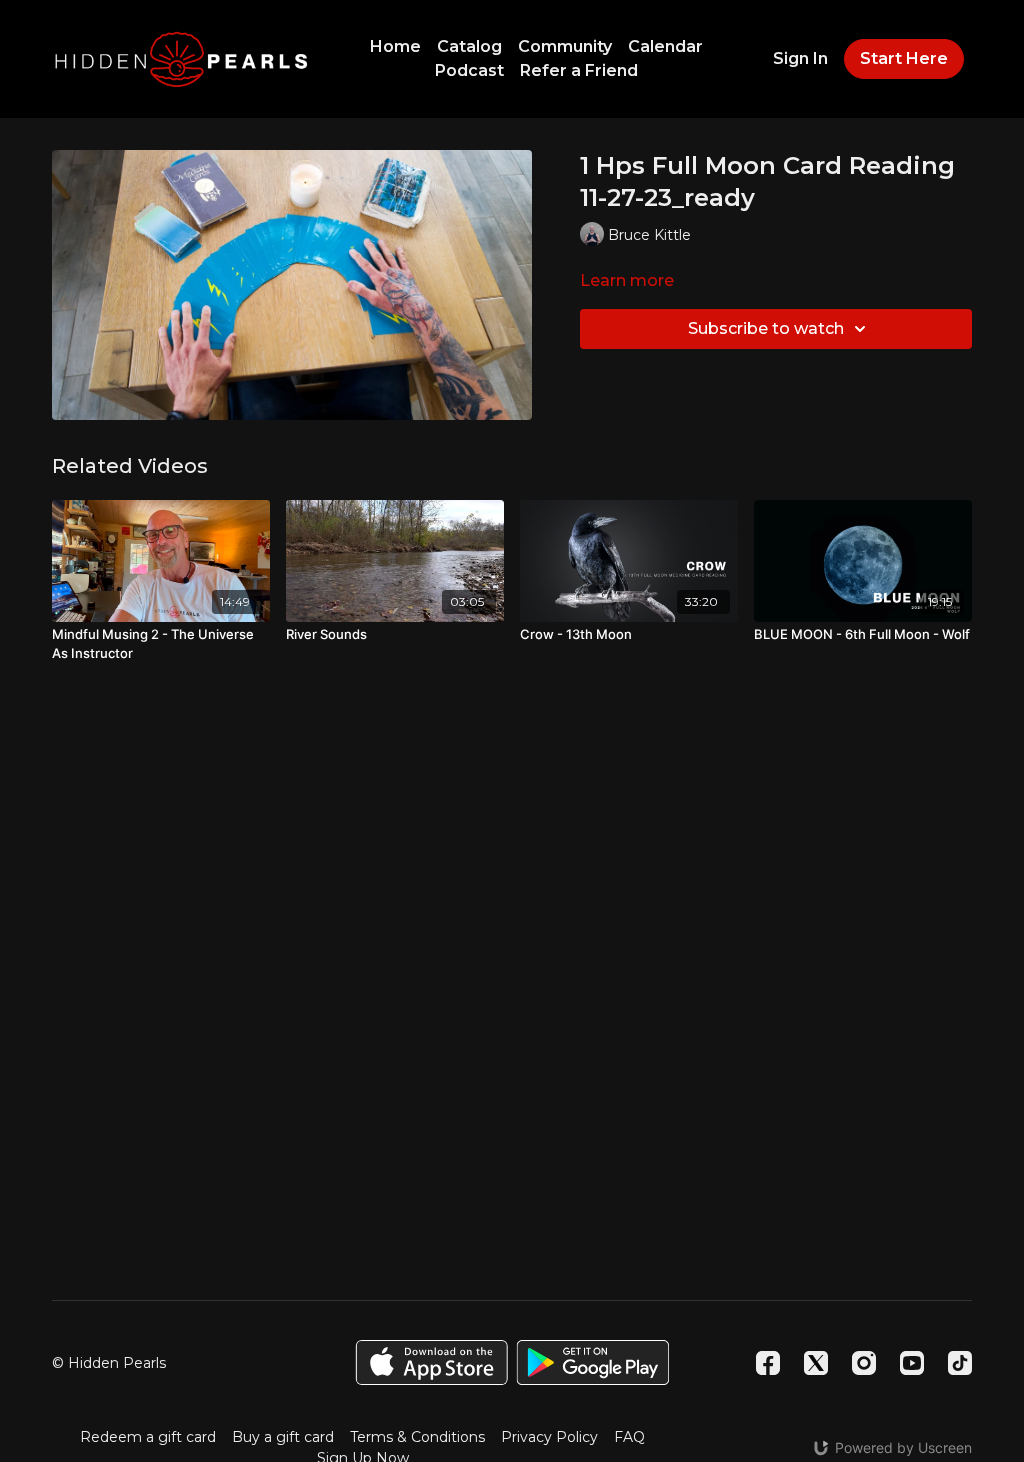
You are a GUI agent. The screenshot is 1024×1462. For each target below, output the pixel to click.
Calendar (665, 46)
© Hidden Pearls (109, 1363)
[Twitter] (816, 1363)
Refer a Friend (579, 70)
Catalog (469, 46)
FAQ (629, 1437)
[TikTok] (960, 1363)
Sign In (800, 58)
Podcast (469, 70)
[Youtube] (912, 1363)
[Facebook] (768, 1363)
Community (565, 46)
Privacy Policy (549, 1437)
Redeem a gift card (148, 1437)
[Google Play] (593, 1362)
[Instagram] (864, 1363)
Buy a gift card (283, 1437)
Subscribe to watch (766, 328)
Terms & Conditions (417, 1437)
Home (395, 46)
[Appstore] (431, 1362)
